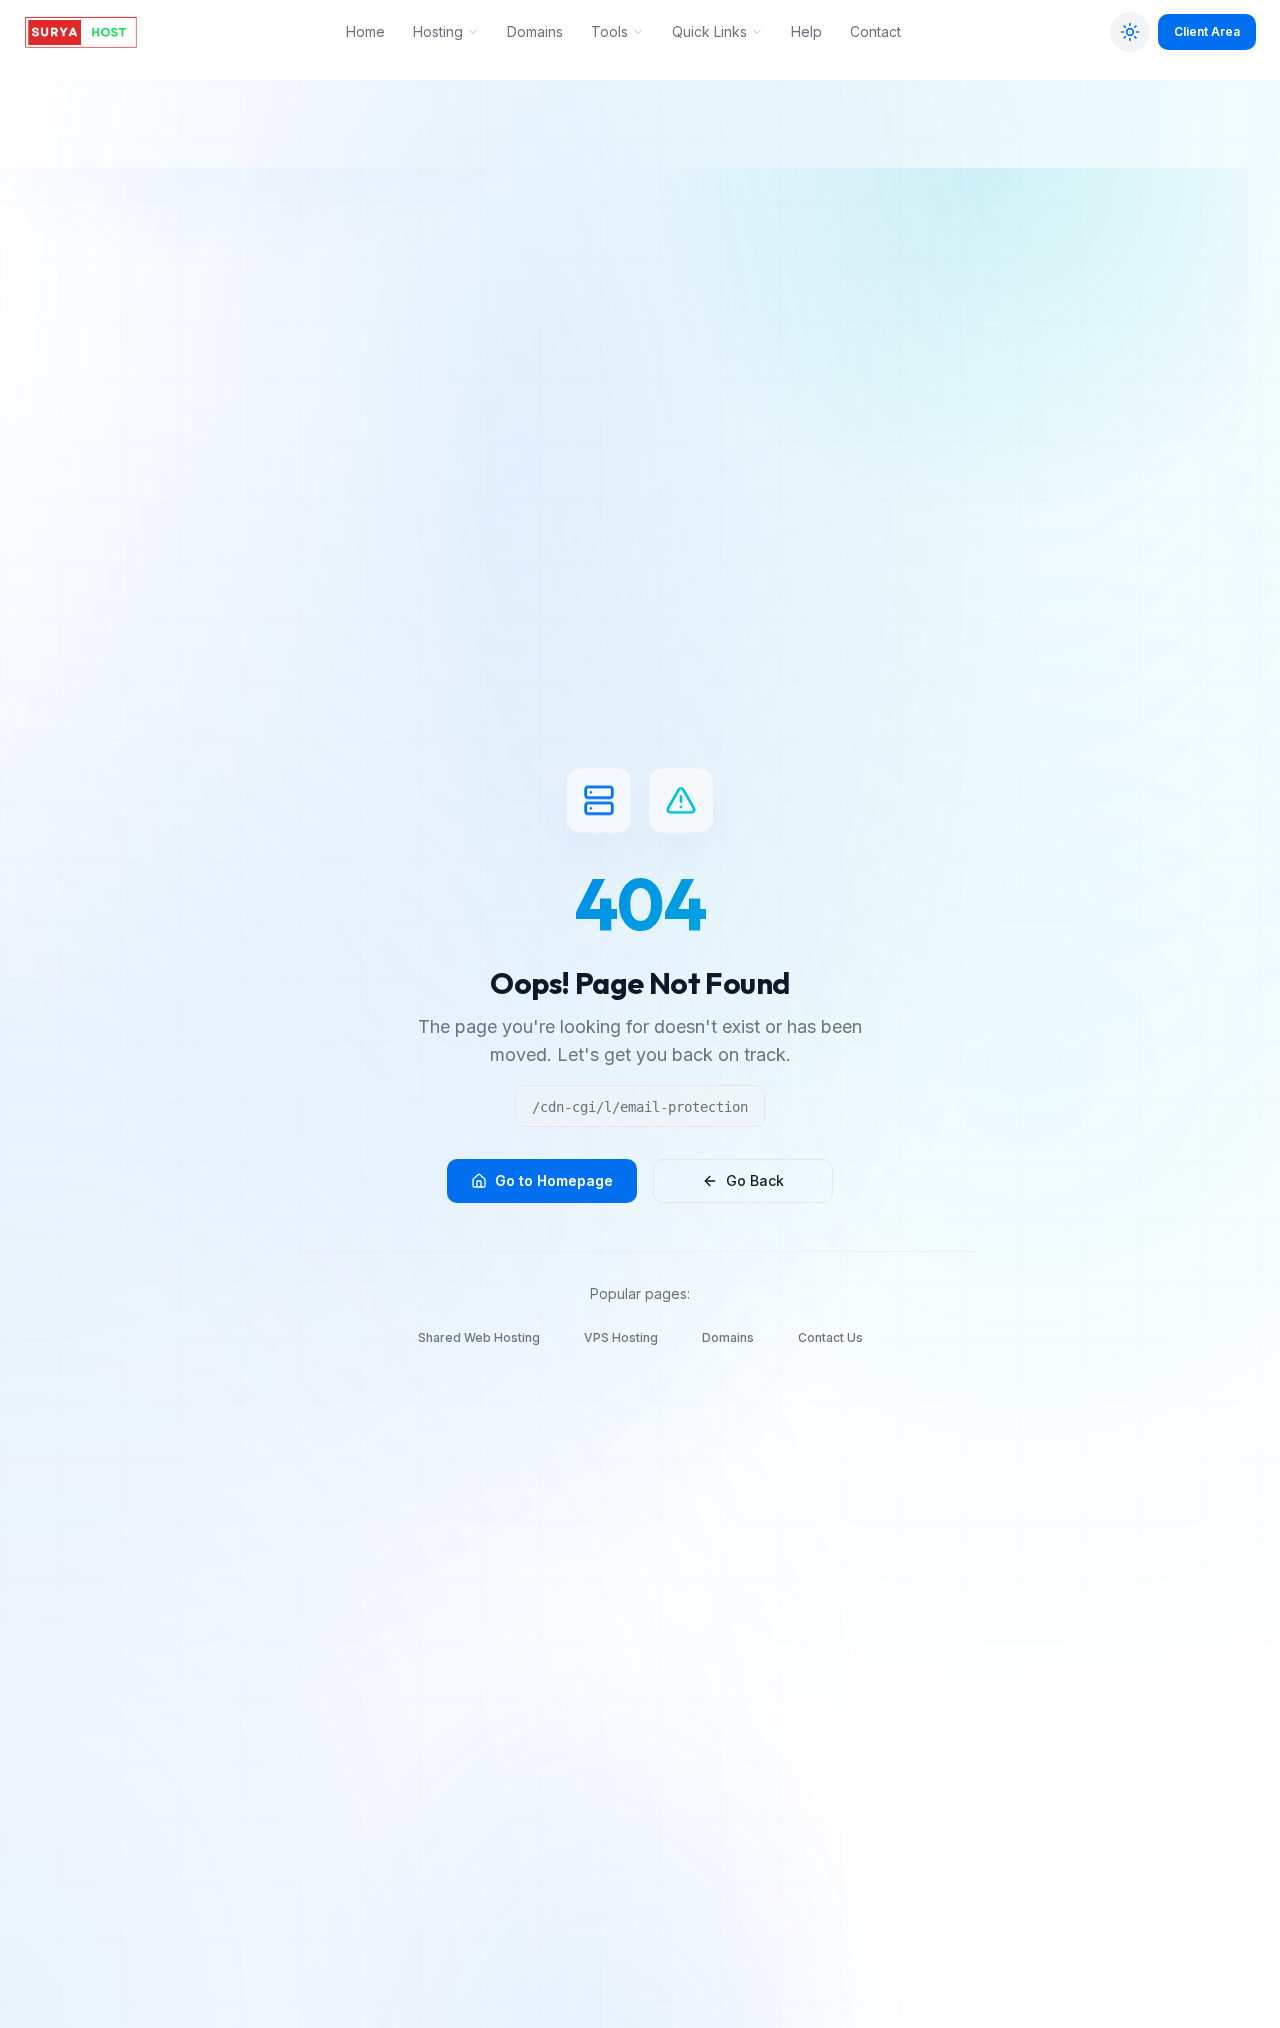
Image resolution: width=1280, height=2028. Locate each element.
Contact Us (830, 1337)
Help (806, 31)
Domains (535, 31)
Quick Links (709, 31)
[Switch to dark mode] (1130, 32)
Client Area (1207, 31)
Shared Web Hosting (479, 1337)
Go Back (755, 1180)
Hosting (438, 31)
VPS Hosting (621, 1337)
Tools (609, 31)
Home (365, 31)
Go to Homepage (554, 1180)
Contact (875, 31)
